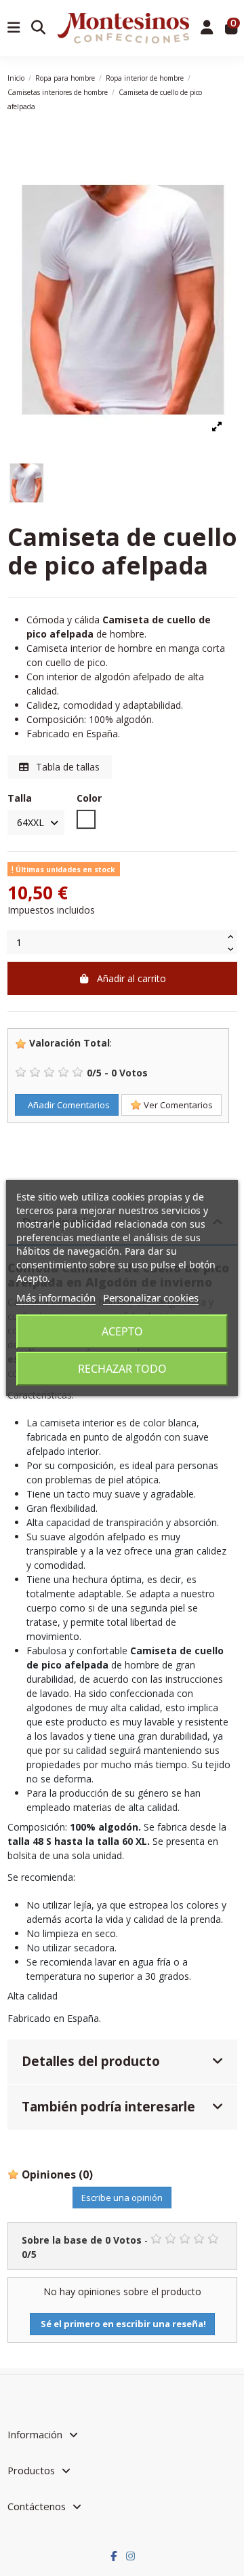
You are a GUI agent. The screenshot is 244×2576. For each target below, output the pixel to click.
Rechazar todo (122, 1369)
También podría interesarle (108, 2106)
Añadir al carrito (131, 978)
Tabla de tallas (66, 767)
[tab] (122, 2062)
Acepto (122, 1331)
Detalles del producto (91, 2061)
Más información (56, 1297)
